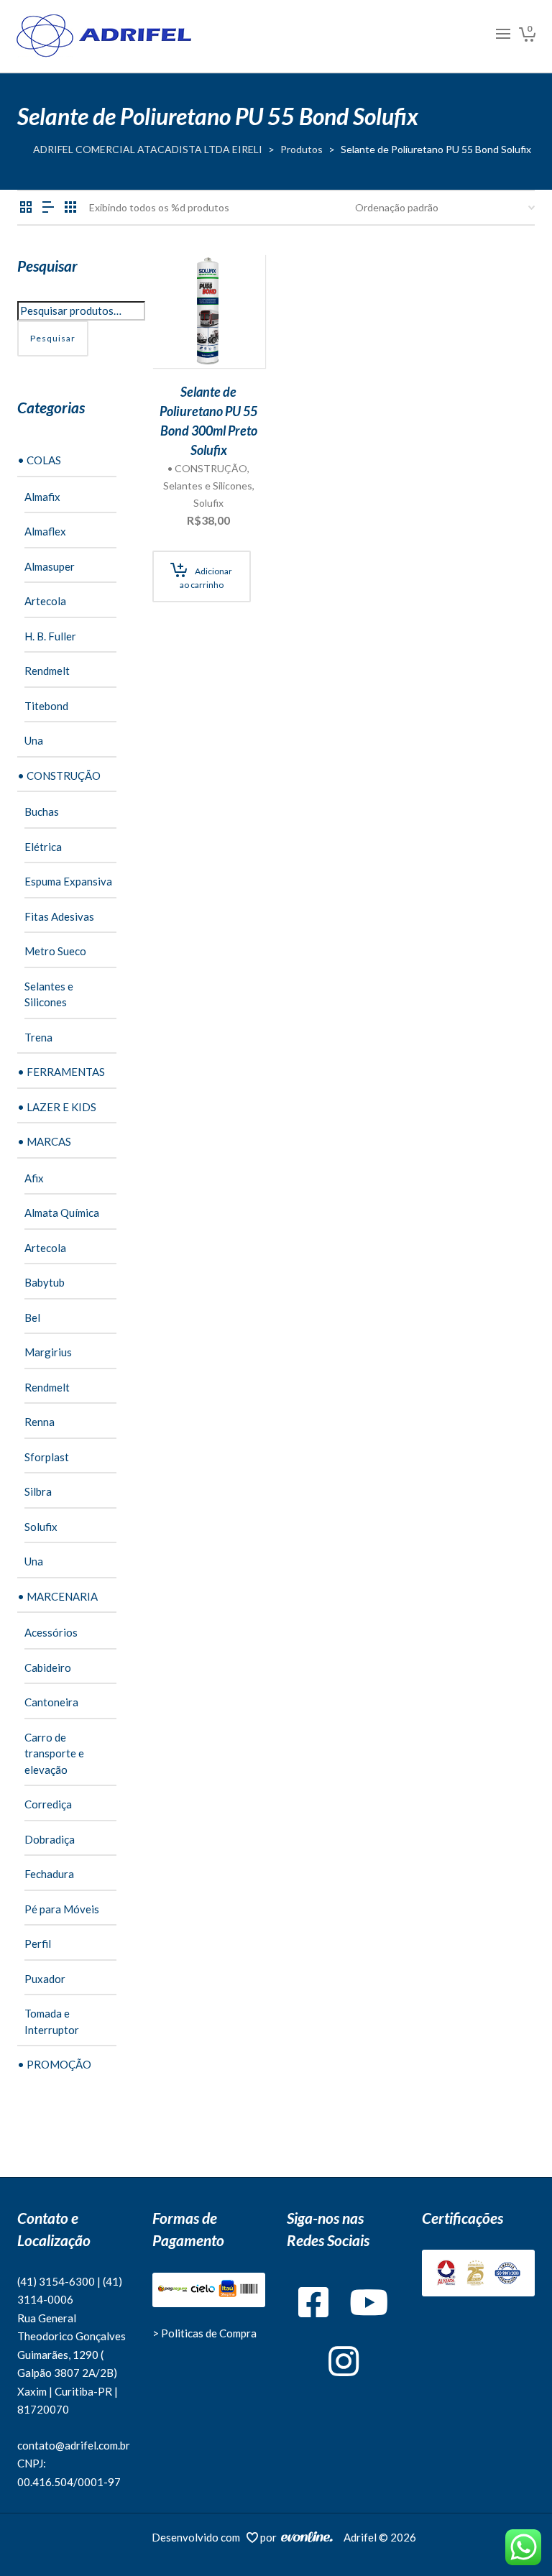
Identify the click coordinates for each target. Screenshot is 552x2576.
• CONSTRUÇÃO (207, 468)
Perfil (38, 1943)
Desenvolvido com (199, 2537)
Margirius (48, 1352)
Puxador (45, 1979)
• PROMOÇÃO (54, 2064)
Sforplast (47, 1457)
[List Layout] (48, 207)
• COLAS (39, 460)
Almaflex (45, 531)
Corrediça (48, 1804)
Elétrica (43, 847)
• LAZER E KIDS (57, 1107)
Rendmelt (47, 671)
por (271, 2537)
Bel (32, 1317)
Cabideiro (48, 1667)
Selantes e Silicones (208, 486)
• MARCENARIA (57, 1596)
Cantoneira (51, 1702)
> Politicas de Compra (204, 2333)
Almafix (42, 497)
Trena (38, 1037)
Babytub (45, 1282)
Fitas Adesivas (59, 916)
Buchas (42, 811)
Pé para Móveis (62, 1909)
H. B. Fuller (50, 636)
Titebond (46, 706)
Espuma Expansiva (68, 881)
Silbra (38, 1491)
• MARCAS (44, 1141)
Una (34, 740)
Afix (34, 1178)
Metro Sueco (55, 951)
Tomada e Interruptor (52, 2021)
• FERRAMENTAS (61, 1072)
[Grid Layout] (70, 207)
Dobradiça (50, 1839)
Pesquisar (53, 338)
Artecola (45, 601)
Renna (40, 1422)
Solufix (208, 503)
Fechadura (49, 1874)
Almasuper (50, 566)
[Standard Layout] (26, 207)
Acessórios (51, 1632)
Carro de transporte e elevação (54, 1753)
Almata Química (62, 1213)
